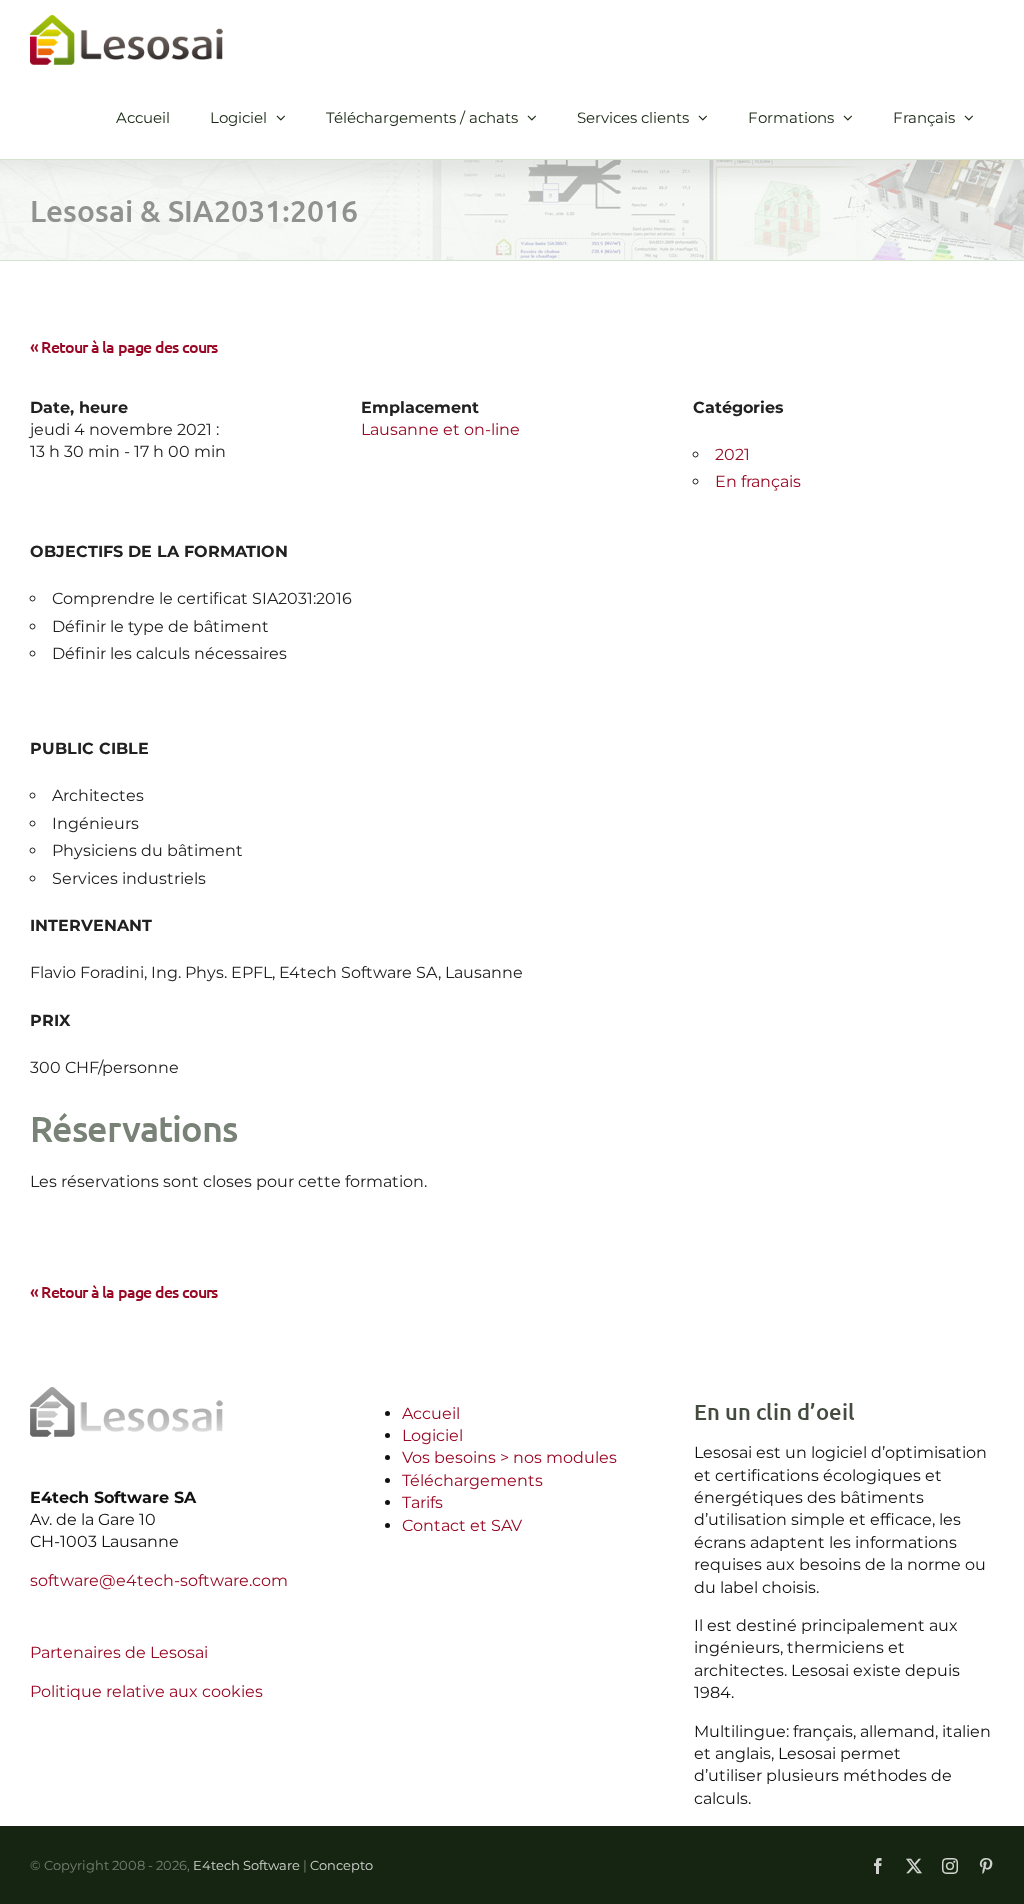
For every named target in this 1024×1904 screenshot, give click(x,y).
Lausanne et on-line (440, 429)
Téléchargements (472, 1480)
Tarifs (422, 1502)
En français (758, 481)
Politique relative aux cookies (146, 1691)
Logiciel (432, 1435)
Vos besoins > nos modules (509, 1457)
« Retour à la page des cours (124, 346)
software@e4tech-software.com (159, 1580)
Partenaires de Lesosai (119, 1652)
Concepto (341, 1865)
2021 (732, 454)
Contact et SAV (462, 1525)
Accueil (431, 1413)
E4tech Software (246, 1865)
